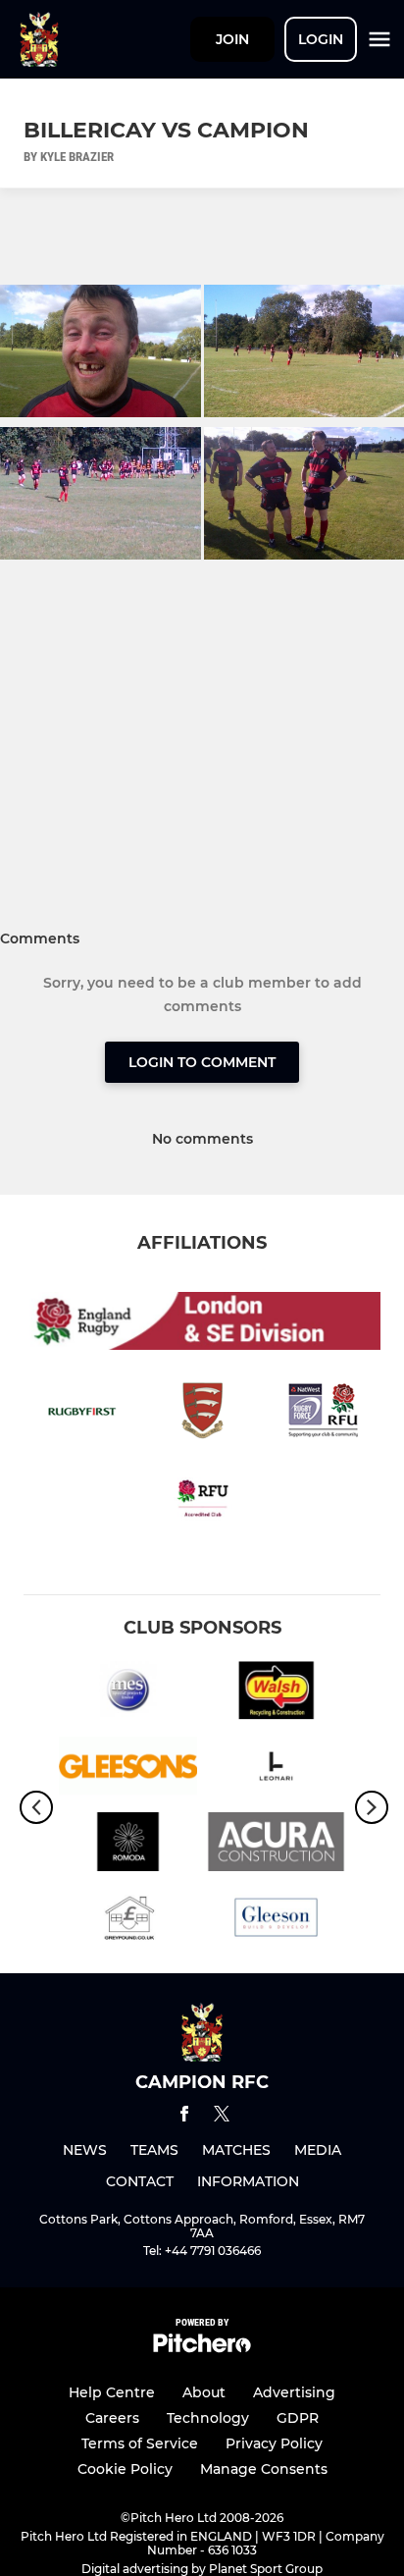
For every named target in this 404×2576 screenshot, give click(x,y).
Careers (112, 2418)
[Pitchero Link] (202, 2348)
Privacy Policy (274, 2443)
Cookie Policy (125, 2469)
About (204, 2392)
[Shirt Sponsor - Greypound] (128, 1921)
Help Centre (112, 2392)
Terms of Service (140, 2443)
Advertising (294, 2392)
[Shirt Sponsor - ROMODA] (128, 1845)
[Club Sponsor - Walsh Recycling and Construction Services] (276, 1694)
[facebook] (184, 2117)
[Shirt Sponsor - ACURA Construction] (276, 1845)
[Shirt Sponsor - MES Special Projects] (128, 1694)
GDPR (298, 2418)
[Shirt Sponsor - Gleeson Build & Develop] (276, 1921)
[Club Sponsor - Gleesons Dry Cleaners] (128, 1770)
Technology (208, 2418)
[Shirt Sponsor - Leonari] (276, 1770)
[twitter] (222, 2117)
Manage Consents (264, 2469)
